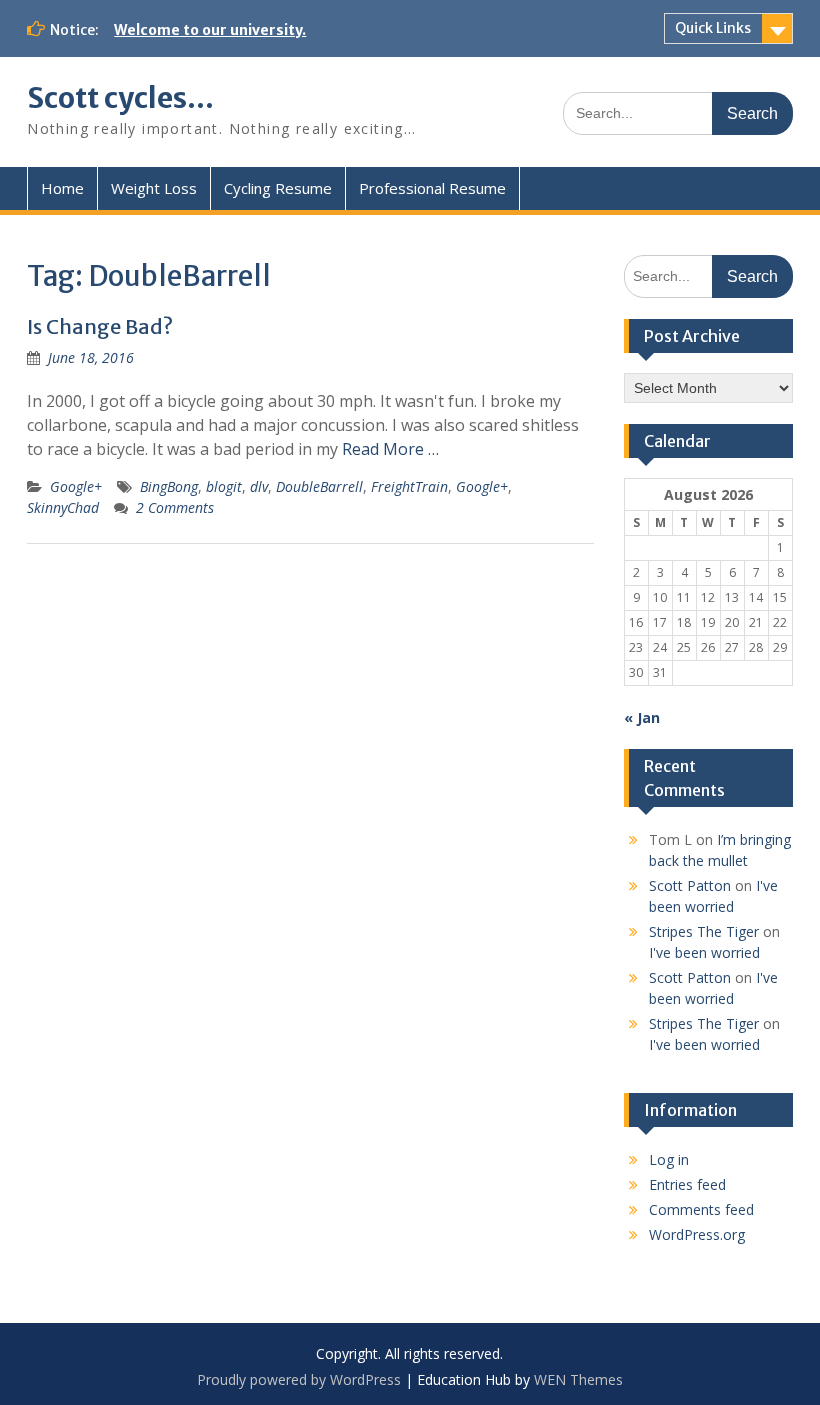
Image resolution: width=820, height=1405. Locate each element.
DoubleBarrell (319, 486)
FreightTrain (409, 486)
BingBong (169, 486)
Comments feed (701, 1209)
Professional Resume (432, 188)
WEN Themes (578, 1379)
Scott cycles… (120, 98)
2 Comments (175, 507)
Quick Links (713, 28)
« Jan (642, 717)
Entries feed (687, 1184)
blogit (224, 486)
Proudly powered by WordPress (299, 1379)
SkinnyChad (63, 507)
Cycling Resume (278, 188)
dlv (259, 486)
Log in (669, 1159)
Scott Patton (690, 885)
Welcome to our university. (210, 30)
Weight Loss (154, 188)
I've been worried (704, 952)
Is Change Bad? (100, 326)
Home (62, 188)
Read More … (390, 449)
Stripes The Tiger (704, 931)
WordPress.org (697, 1234)
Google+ (76, 486)
